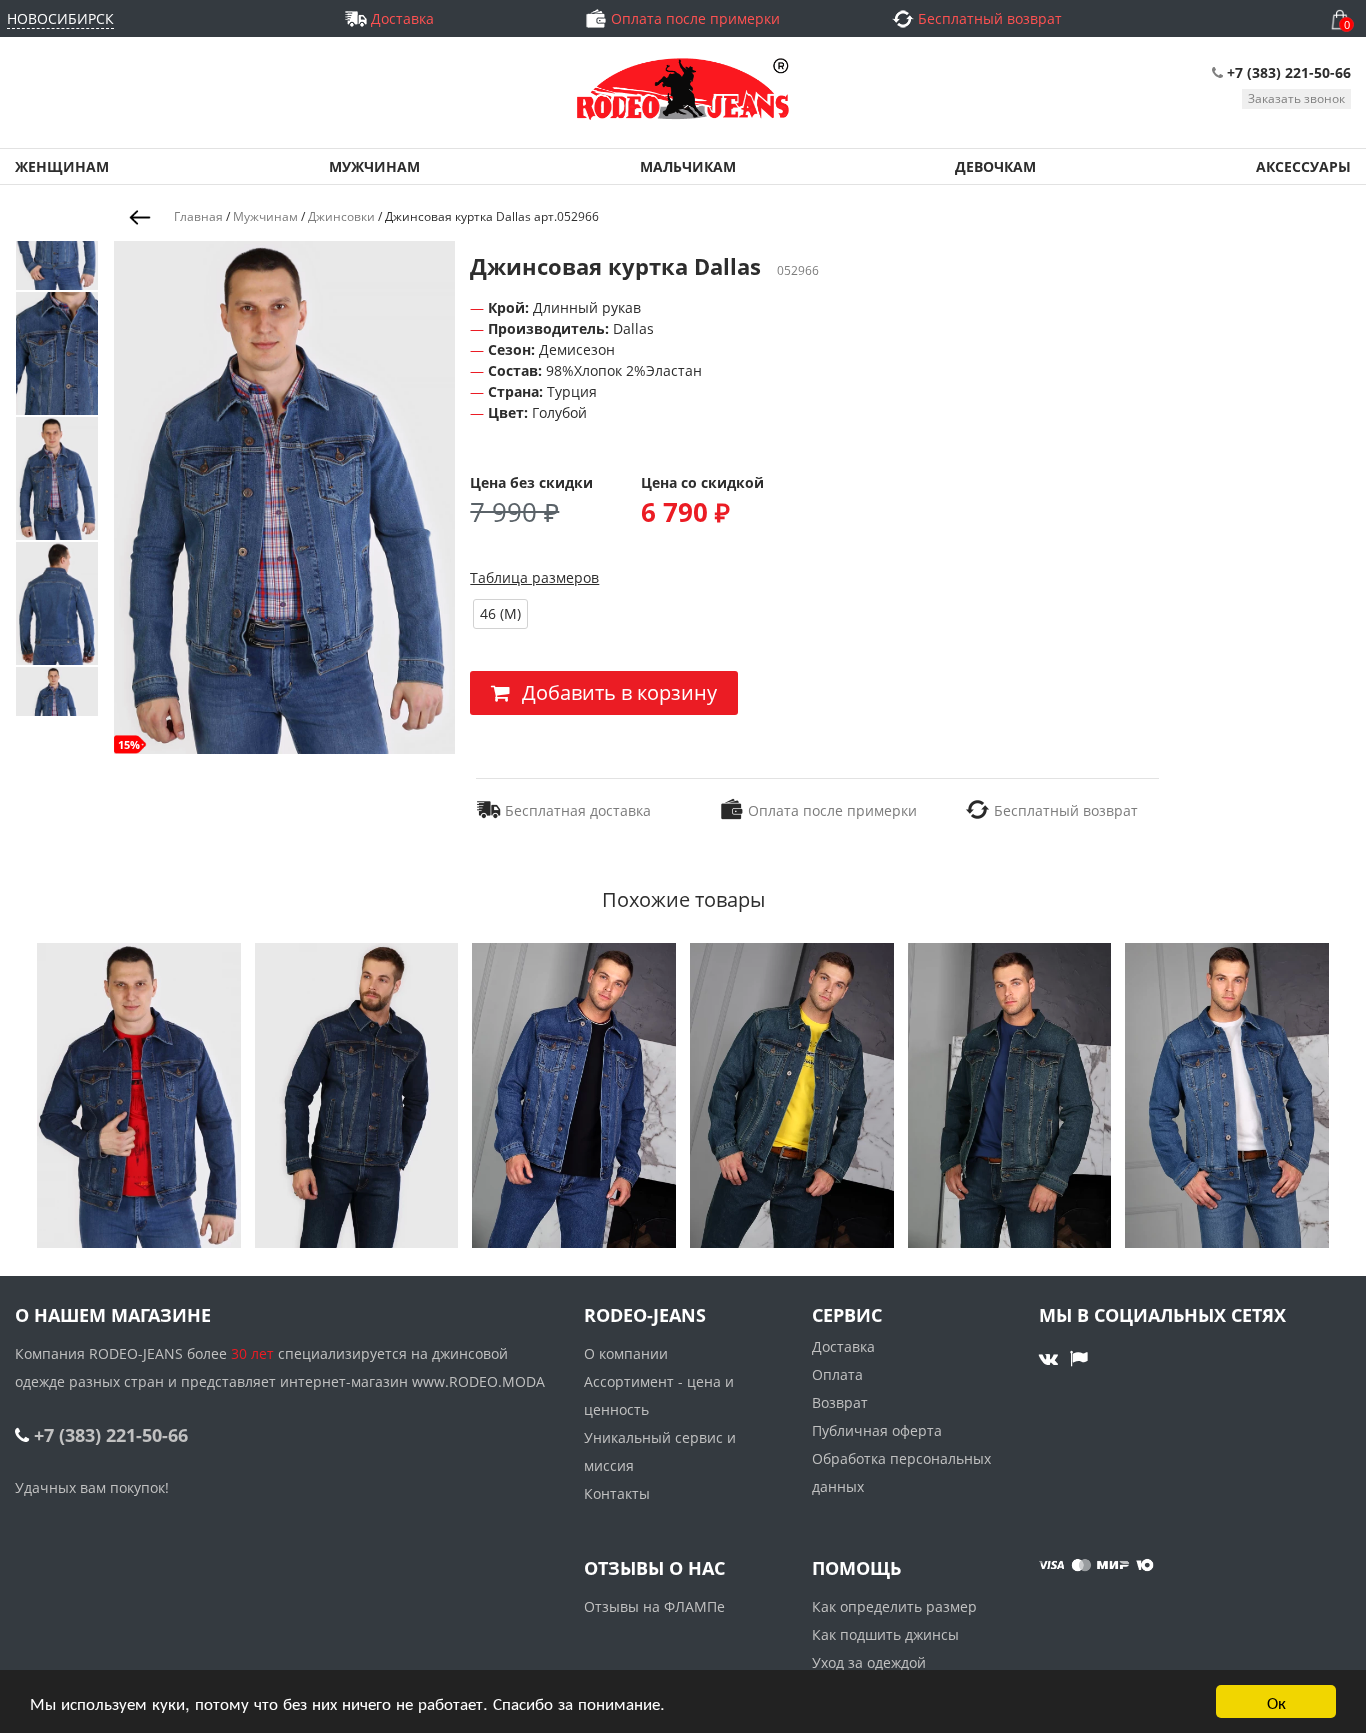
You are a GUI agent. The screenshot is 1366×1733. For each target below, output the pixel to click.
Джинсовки (341, 216)
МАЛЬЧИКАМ (688, 166)
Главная (198, 216)
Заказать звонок (1296, 98)
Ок (1276, 1701)
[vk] (1051, 1358)
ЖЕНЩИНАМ (62, 166)
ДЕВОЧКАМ (995, 166)
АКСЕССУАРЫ (1303, 166)
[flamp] (1079, 1358)
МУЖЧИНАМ (374, 166)
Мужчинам (265, 216)
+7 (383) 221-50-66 (1289, 72)
